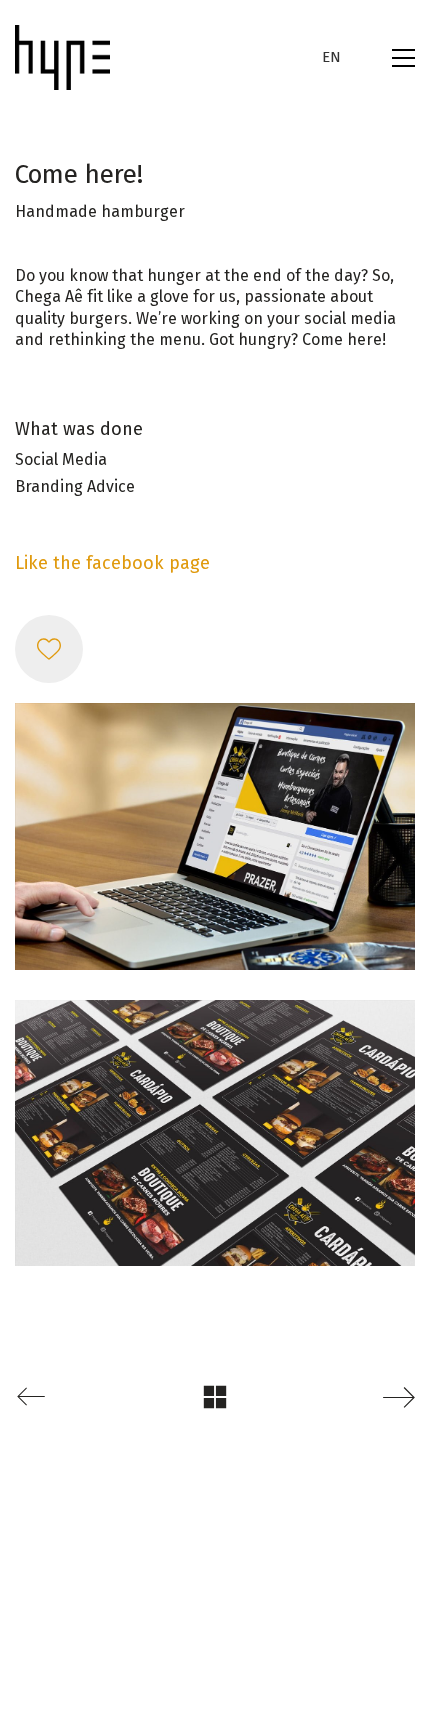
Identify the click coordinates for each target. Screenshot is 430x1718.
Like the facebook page (112, 563)
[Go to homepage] (62, 58)
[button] (403, 58)
